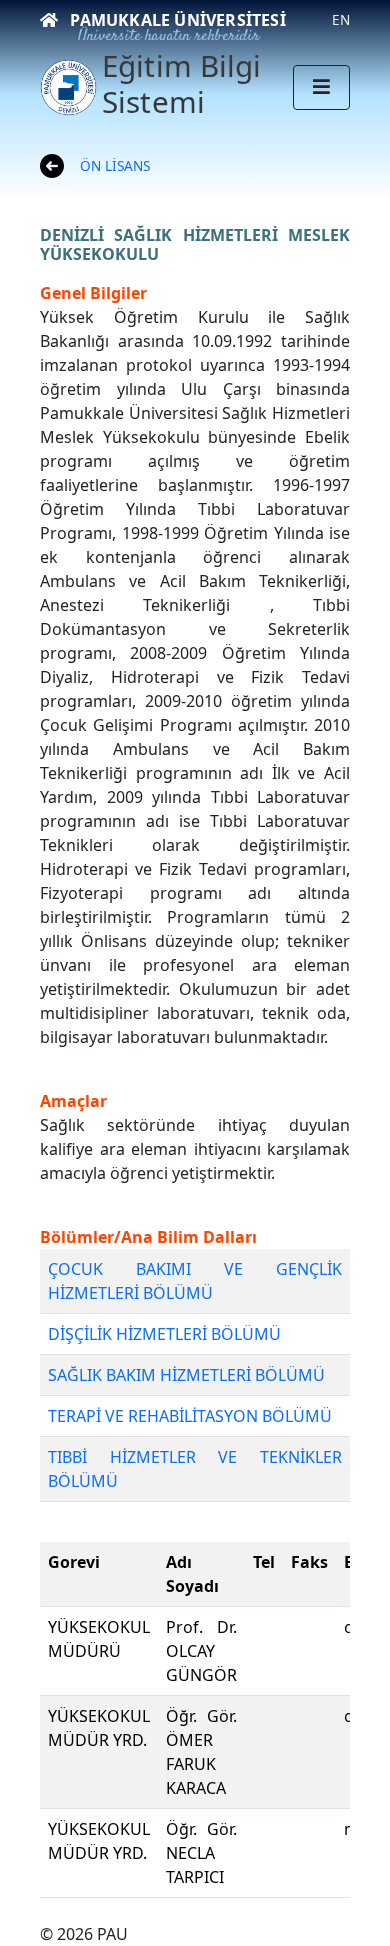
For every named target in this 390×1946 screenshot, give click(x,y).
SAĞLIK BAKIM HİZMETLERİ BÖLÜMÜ (186, 1375)
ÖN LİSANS (115, 165)
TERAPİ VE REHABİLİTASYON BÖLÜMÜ (190, 1416)
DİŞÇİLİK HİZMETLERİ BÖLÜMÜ (164, 1334)
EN (341, 19)
